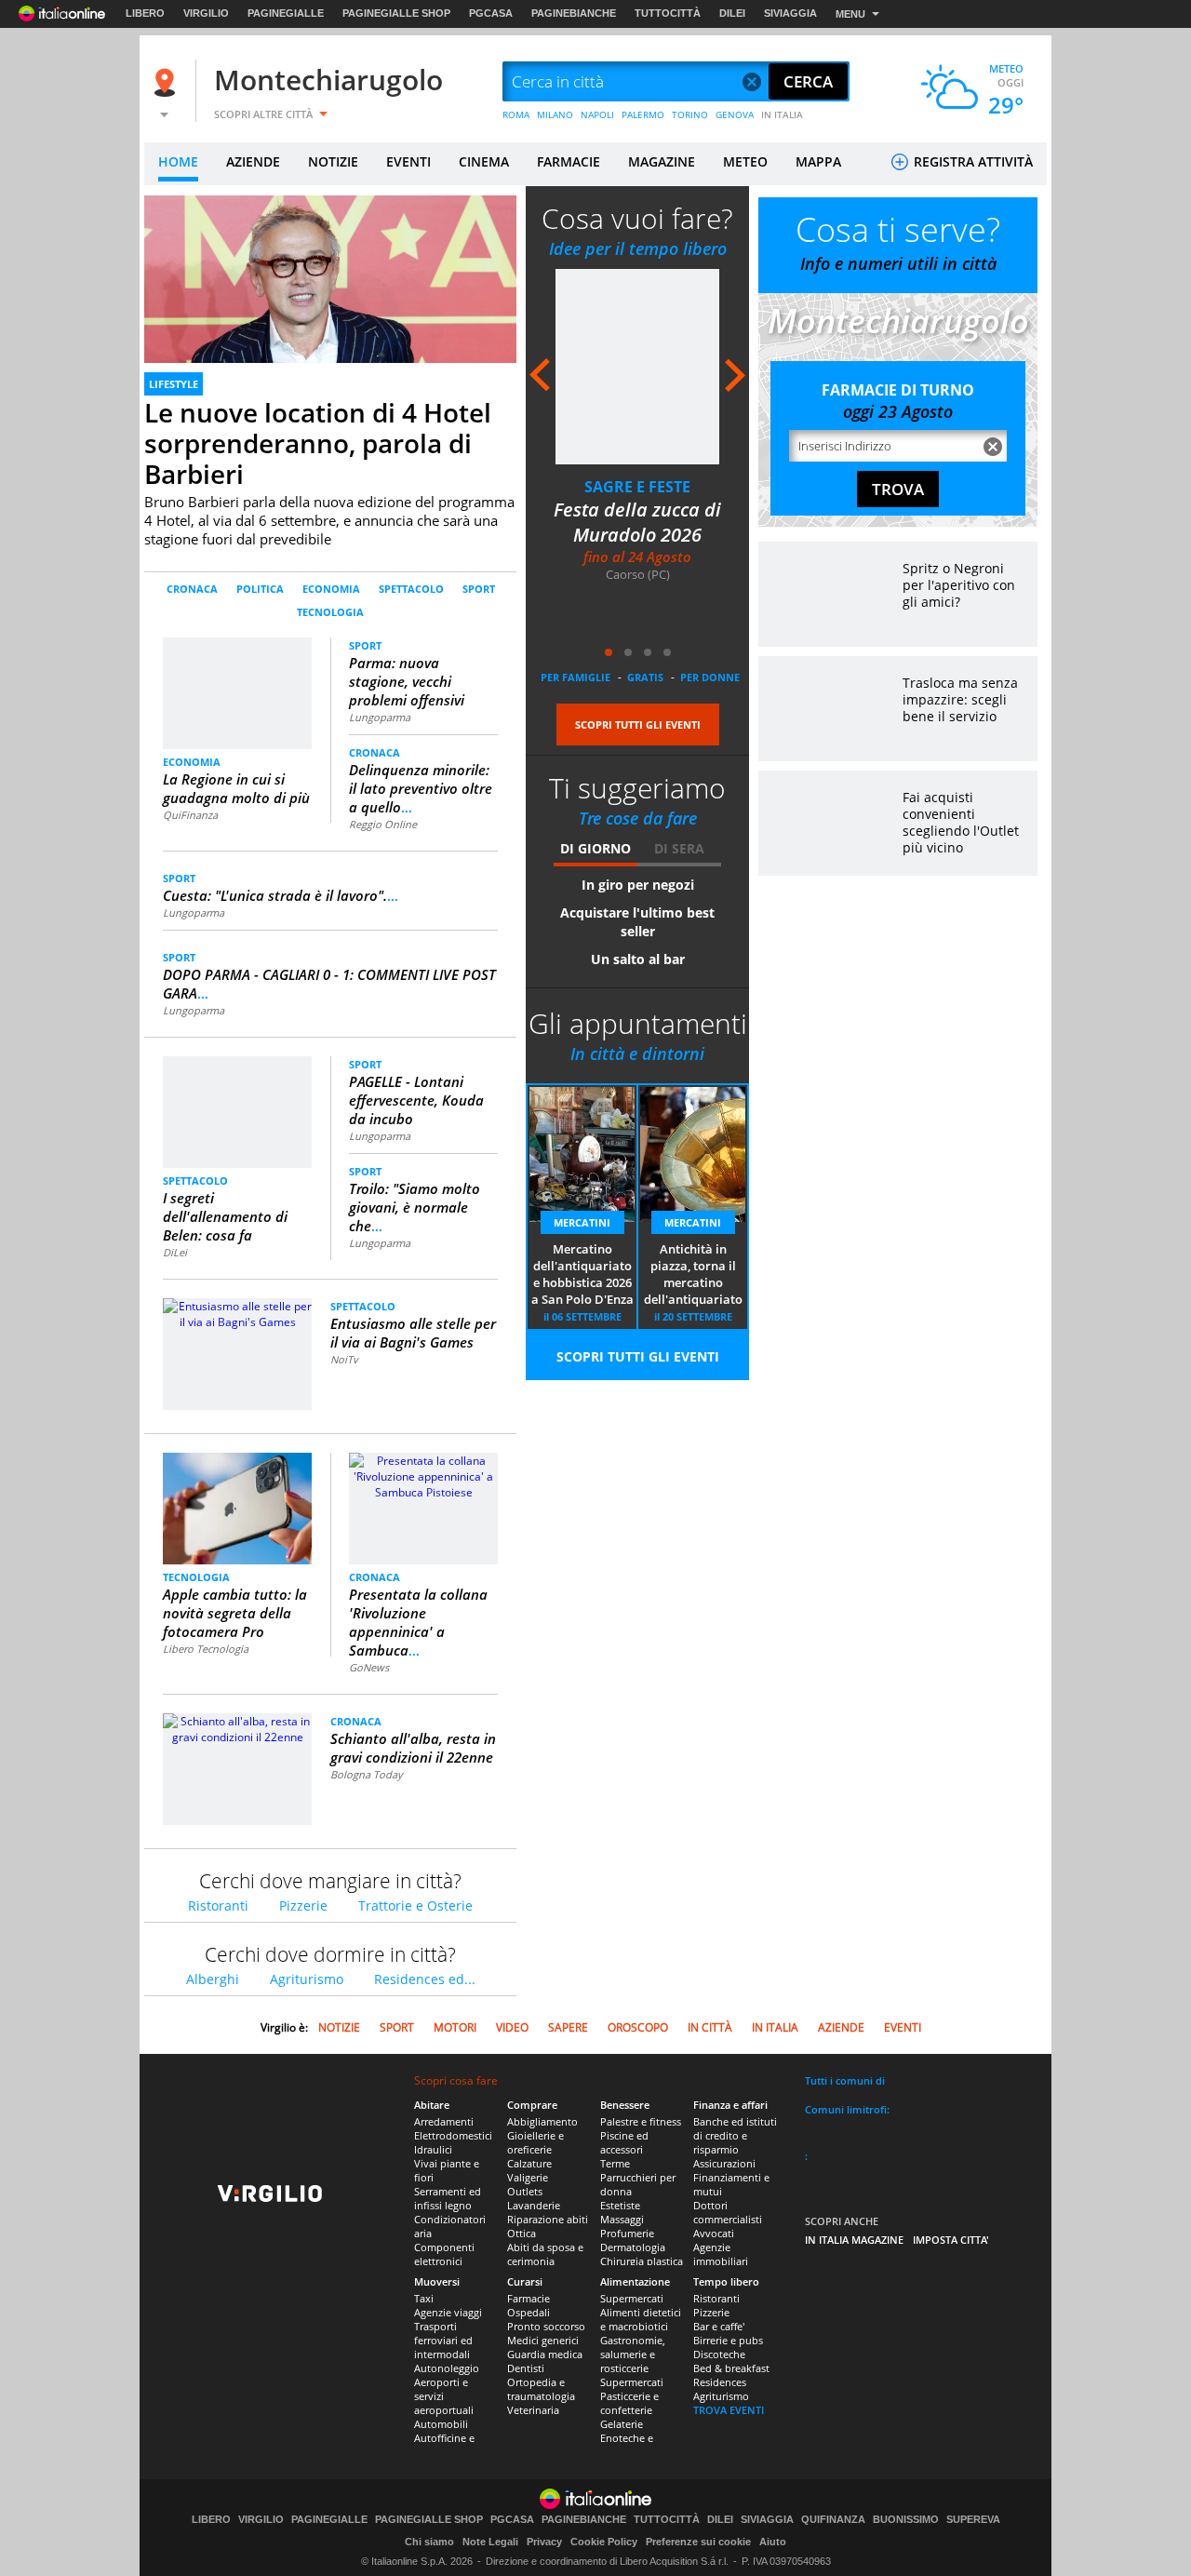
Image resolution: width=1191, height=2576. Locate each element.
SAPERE (568, 2027)
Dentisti (526, 2368)
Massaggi (622, 2219)
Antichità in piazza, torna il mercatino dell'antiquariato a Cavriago (693, 1275)
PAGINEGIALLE (286, 13)
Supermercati (632, 2298)
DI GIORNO (595, 848)
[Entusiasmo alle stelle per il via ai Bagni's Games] (237, 1313)
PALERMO (643, 114)
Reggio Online (383, 824)
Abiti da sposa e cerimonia (545, 2254)
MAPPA (818, 161)
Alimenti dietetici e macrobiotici (641, 2319)
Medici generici (543, 2340)
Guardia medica (545, 2354)
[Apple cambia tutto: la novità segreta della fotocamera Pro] (238, 1516)
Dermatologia (633, 2247)
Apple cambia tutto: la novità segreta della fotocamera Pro (235, 1613)
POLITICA (260, 589)
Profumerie (627, 2233)
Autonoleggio (447, 2368)
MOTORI (455, 2027)
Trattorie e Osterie (415, 1905)
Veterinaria (533, 2410)
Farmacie (529, 2298)
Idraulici (433, 2149)
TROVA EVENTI (729, 2410)
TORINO (690, 114)
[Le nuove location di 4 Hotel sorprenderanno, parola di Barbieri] (330, 300)
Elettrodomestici (453, 2135)
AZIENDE (253, 161)
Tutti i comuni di (845, 2080)
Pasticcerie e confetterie (629, 2403)
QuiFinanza (190, 815)
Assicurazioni (724, 2163)
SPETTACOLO (411, 589)
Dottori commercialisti (728, 2212)
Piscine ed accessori (624, 2142)
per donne (710, 677)
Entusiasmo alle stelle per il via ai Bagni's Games (413, 1333)
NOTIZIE (333, 161)
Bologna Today (367, 1774)
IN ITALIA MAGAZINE (854, 2240)
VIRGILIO (206, 13)
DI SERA (679, 848)
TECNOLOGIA (330, 612)
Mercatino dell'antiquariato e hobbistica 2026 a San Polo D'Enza (582, 1274)
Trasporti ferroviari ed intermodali (443, 2340)
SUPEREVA (973, 2520)
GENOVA (735, 114)
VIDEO (512, 2027)
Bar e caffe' (719, 2326)
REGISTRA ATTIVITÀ (971, 161)
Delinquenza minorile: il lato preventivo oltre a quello (421, 788)
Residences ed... (425, 1979)
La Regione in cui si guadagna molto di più (236, 788)
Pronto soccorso (546, 2326)
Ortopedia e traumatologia (541, 2389)
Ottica (522, 2233)
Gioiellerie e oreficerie (535, 2142)
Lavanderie (534, 2205)
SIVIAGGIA (790, 13)
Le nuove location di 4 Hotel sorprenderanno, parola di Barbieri (318, 443)
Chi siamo (429, 2542)
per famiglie (575, 677)
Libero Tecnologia (206, 1649)
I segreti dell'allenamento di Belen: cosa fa (225, 1216)
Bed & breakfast (731, 2368)
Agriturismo (307, 1979)
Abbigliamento (542, 2121)
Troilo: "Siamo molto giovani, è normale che (415, 1207)
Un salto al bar (638, 959)
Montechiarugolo (328, 80)
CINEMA (484, 161)
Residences (720, 2382)
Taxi (424, 2298)
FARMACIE (569, 161)
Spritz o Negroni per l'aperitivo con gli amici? (959, 585)
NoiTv (344, 1359)
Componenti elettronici (444, 2254)
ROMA (516, 114)
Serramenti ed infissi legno (448, 2198)
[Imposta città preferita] (167, 82)
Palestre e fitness (641, 2121)
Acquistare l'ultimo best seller (637, 922)
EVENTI (408, 161)
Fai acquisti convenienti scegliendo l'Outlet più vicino (961, 822)
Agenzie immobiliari (721, 2254)
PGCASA (491, 13)
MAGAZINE (662, 161)
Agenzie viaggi (448, 2312)
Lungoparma (380, 717)
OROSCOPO (638, 2027)
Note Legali (490, 2542)
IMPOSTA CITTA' (951, 2240)
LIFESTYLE (174, 384)
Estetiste (620, 2205)
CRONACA (192, 589)
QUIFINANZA (833, 2520)
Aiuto (773, 2542)
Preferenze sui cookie (698, 2542)
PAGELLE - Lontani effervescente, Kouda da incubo (416, 1100)
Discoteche (719, 2354)
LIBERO (145, 13)
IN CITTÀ (710, 2027)
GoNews (369, 1667)
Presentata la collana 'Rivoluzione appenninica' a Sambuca (418, 1622)
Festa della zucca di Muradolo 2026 (637, 522)
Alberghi (213, 1979)
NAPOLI (597, 114)
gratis (645, 677)
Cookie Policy (604, 2542)
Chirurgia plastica (642, 2261)
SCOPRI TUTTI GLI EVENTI (638, 724)
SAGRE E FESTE (637, 487)
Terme (615, 2163)
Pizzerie (303, 1905)
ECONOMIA (331, 589)
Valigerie (528, 2177)
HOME (178, 161)
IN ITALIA (782, 114)
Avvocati (714, 2233)
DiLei (175, 1252)
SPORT (479, 589)
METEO (745, 161)
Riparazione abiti (548, 2219)
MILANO (555, 114)
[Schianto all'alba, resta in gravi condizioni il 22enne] (237, 1728)
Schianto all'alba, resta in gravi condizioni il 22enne (413, 1748)
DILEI (732, 13)
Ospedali (529, 2312)
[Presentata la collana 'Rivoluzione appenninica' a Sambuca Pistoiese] (423, 1476)
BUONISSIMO (906, 2520)
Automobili (441, 2424)
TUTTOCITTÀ (668, 13)
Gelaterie (622, 2424)
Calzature (529, 2163)
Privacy (544, 2542)
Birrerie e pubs (728, 2340)
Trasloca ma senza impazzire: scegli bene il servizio (960, 699)
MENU (850, 14)
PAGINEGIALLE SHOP (396, 13)
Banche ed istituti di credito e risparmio (735, 2135)
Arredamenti (444, 2121)
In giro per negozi (638, 885)
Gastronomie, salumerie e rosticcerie (633, 2354)
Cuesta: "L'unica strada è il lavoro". (281, 895)
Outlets (525, 2191)
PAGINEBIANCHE (574, 13)
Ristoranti (218, 1905)
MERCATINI (582, 1222)
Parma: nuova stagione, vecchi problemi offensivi (407, 681)
